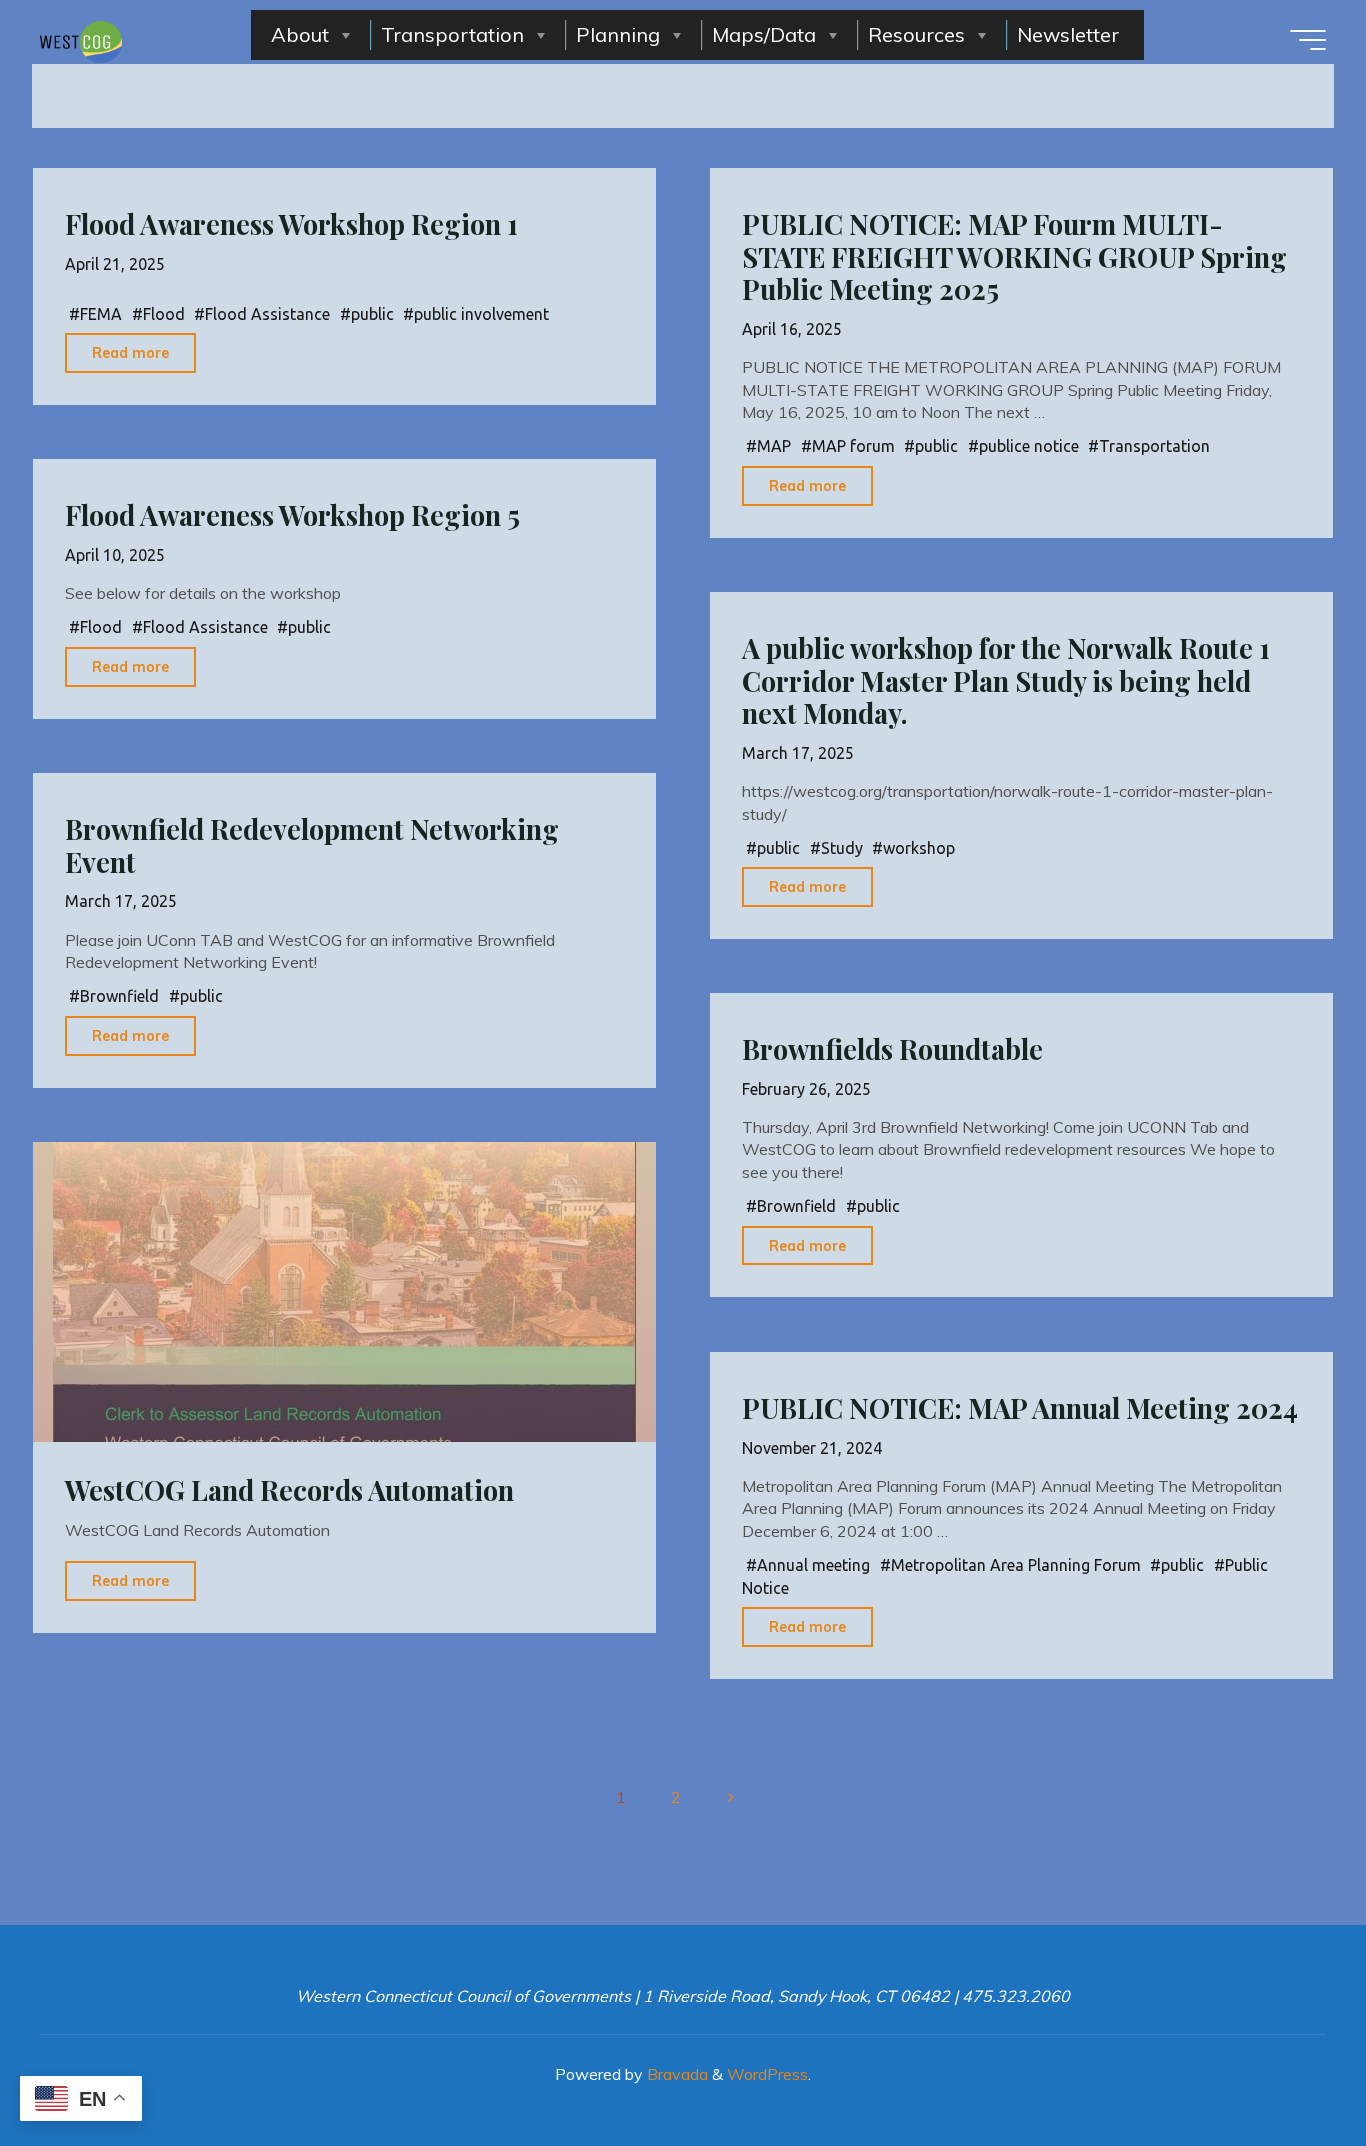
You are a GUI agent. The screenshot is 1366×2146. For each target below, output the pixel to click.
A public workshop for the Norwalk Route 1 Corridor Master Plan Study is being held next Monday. (1006, 680)
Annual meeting (813, 1565)
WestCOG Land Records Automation (289, 1490)
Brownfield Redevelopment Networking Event (312, 845)
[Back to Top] (1288, 2068)
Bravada (675, 2074)
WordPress (767, 2074)
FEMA (101, 314)
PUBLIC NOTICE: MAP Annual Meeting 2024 (1020, 1408)
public (372, 314)
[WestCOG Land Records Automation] (344, 1292)
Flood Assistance (267, 314)
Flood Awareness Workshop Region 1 (291, 224)
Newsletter (1068, 34)
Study (842, 848)
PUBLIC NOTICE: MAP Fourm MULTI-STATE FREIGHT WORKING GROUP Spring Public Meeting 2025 (1014, 256)
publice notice (1029, 446)
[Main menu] (1308, 40)
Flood (164, 314)
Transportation (452, 34)
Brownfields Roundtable (892, 1049)
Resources (916, 34)
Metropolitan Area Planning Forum (1016, 1565)
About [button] (300, 34)
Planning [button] (618, 34)
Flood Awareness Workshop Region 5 (292, 515)
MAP (774, 446)
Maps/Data (764, 34)
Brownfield (119, 997)
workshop (919, 848)
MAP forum (853, 446)
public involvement (481, 314)
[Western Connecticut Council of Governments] (81, 40)
